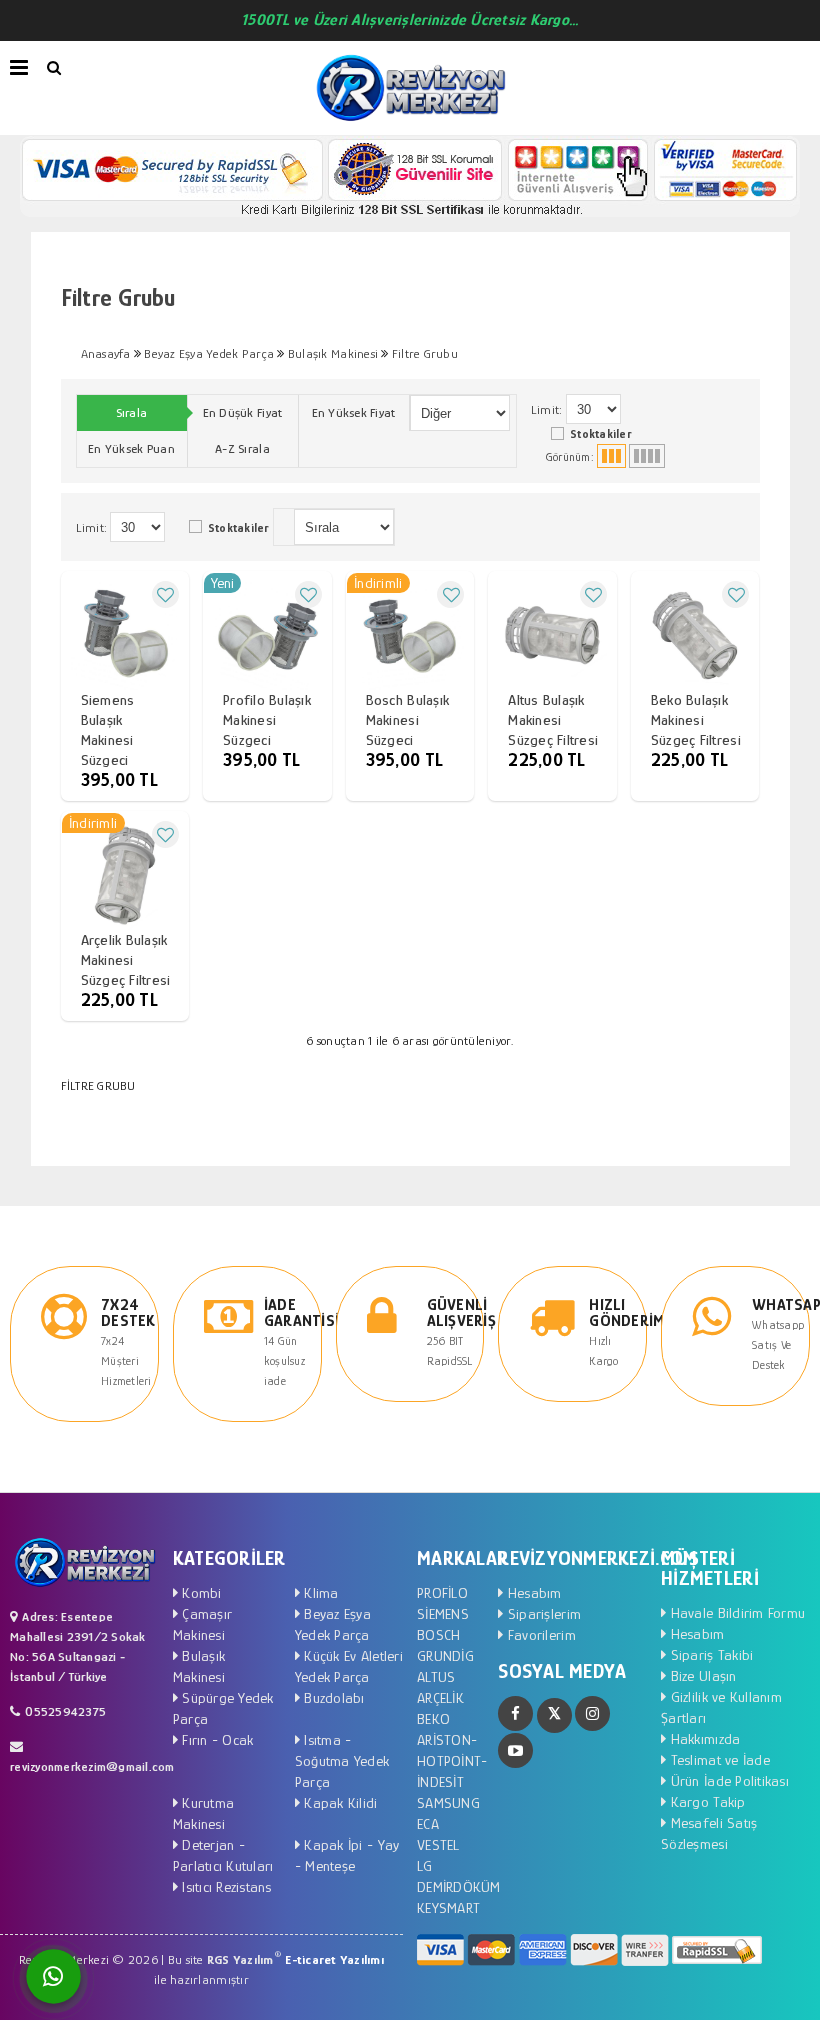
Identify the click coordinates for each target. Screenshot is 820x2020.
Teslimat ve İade (717, 1759)
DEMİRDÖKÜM (459, 1886)
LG (425, 1865)
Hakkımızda (703, 1738)
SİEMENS (443, 1613)
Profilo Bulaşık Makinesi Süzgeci (267, 719)
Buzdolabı (332, 1697)
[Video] (515, 1750)
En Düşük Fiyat (243, 412)
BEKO (433, 1718)
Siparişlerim (542, 1613)
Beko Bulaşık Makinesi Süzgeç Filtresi (696, 719)
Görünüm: (571, 457)
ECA (428, 1823)
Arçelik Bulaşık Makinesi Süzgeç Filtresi (126, 959)
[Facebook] (515, 1713)
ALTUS (436, 1676)
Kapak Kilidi (338, 1802)
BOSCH (438, 1634)
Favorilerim (539, 1634)
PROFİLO (442, 1592)
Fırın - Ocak (215, 1739)
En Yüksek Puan (131, 448)
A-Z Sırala (242, 448)
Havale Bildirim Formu (735, 1612)
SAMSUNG (448, 1802)
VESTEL (438, 1844)
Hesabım (532, 1592)
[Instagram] (592, 1713)
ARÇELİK (440, 1697)
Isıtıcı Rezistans (225, 1886)
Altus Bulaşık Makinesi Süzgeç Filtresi (553, 719)
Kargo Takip (705, 1801)
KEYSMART (448, 1907)
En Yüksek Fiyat (354, 412)
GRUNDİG (445, 1655)
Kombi (200, 1592)
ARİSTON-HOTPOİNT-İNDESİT (452, 1760)
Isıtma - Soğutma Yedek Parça (342, 1760)
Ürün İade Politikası (727, 1780)
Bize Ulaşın (701, 1675)
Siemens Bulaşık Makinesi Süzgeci (108, 729)
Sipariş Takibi (709, 1654)
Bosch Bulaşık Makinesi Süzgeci (407, 719)
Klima (319, 1592)
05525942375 (65, 1711)
